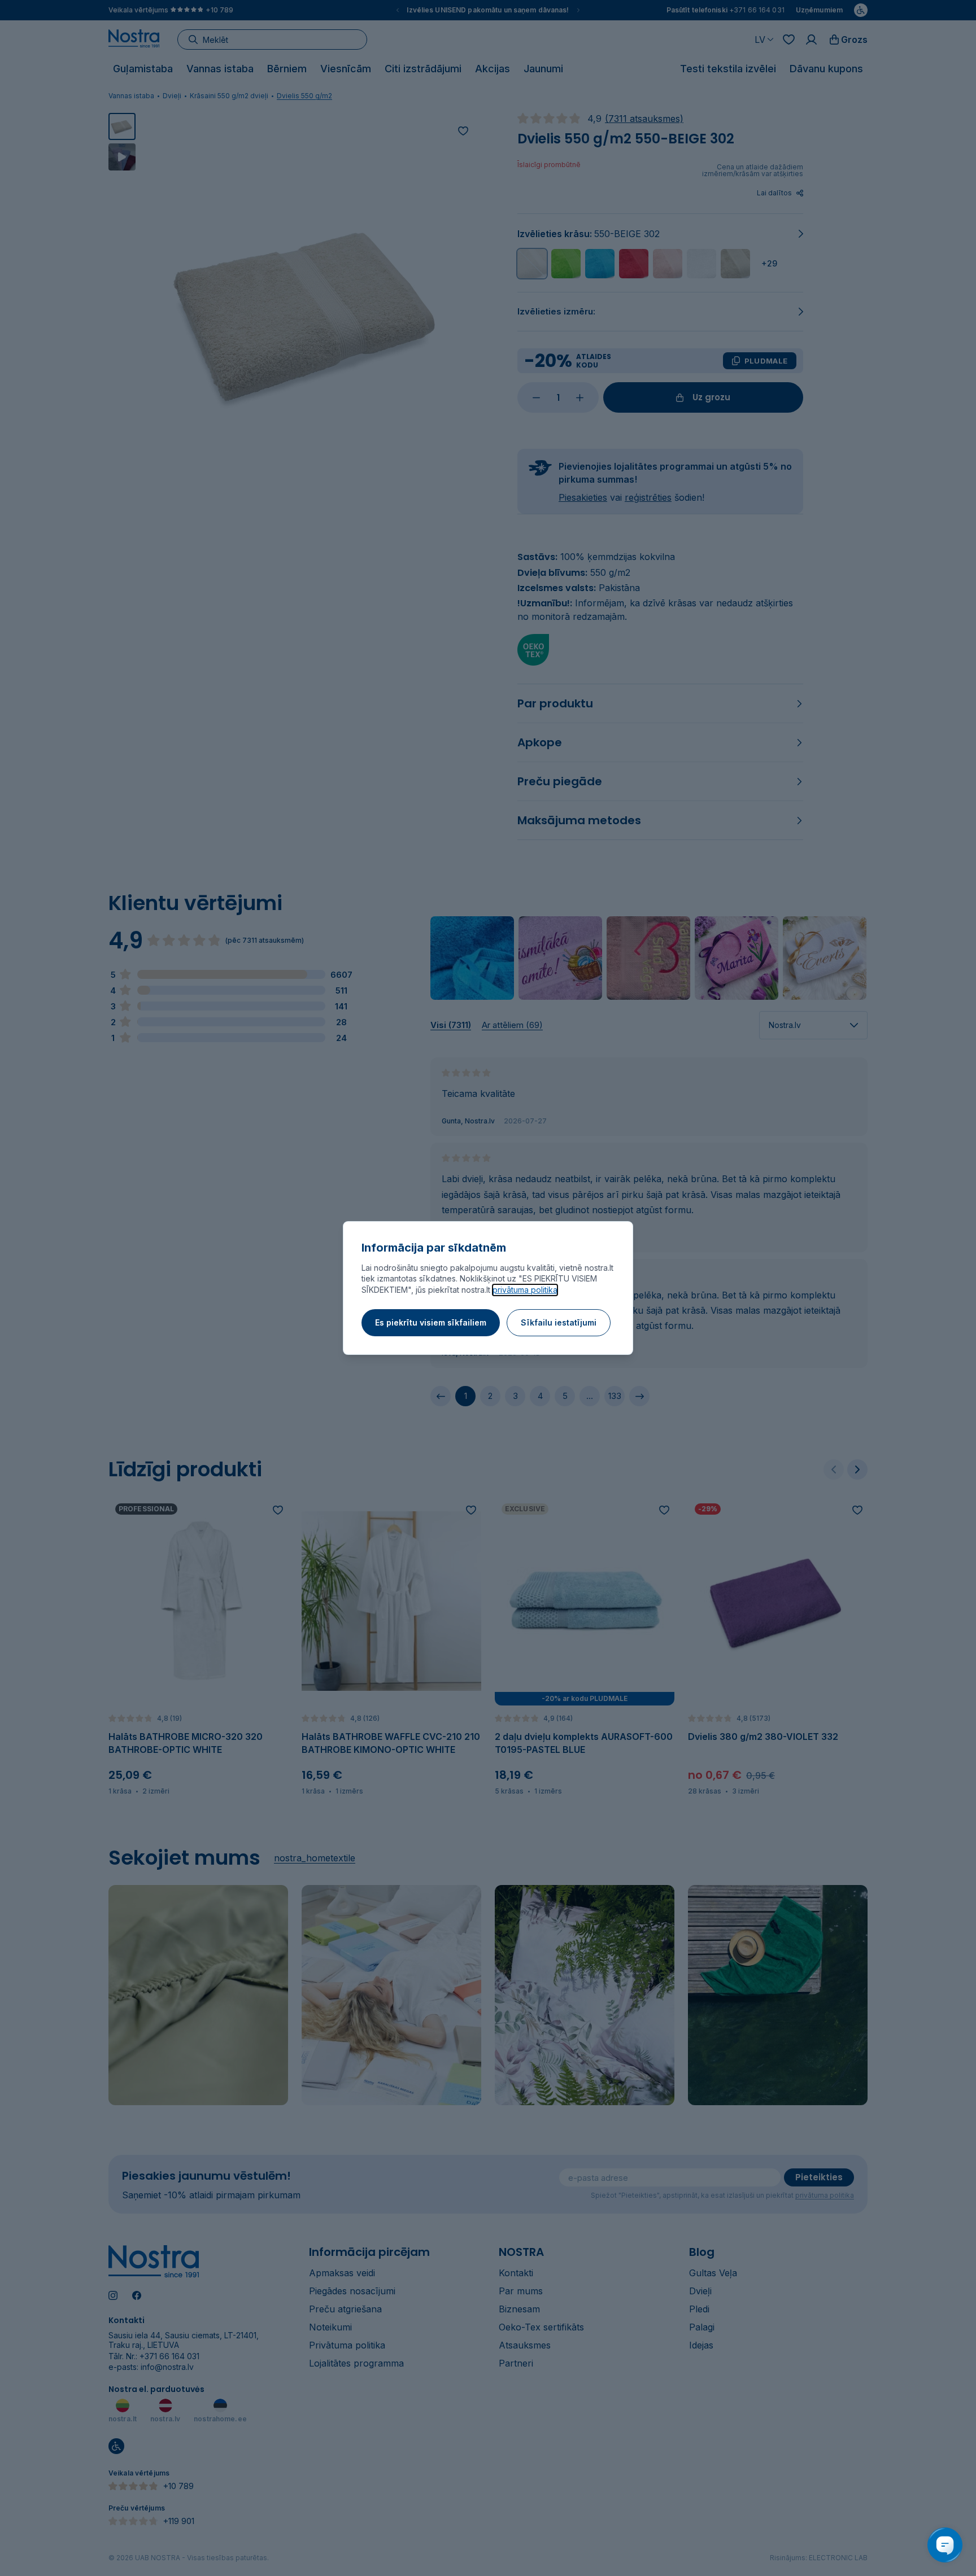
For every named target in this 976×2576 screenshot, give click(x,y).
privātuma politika (525, 1290)
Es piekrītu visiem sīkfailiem (431, 1322)
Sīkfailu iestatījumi (559, 1322)
